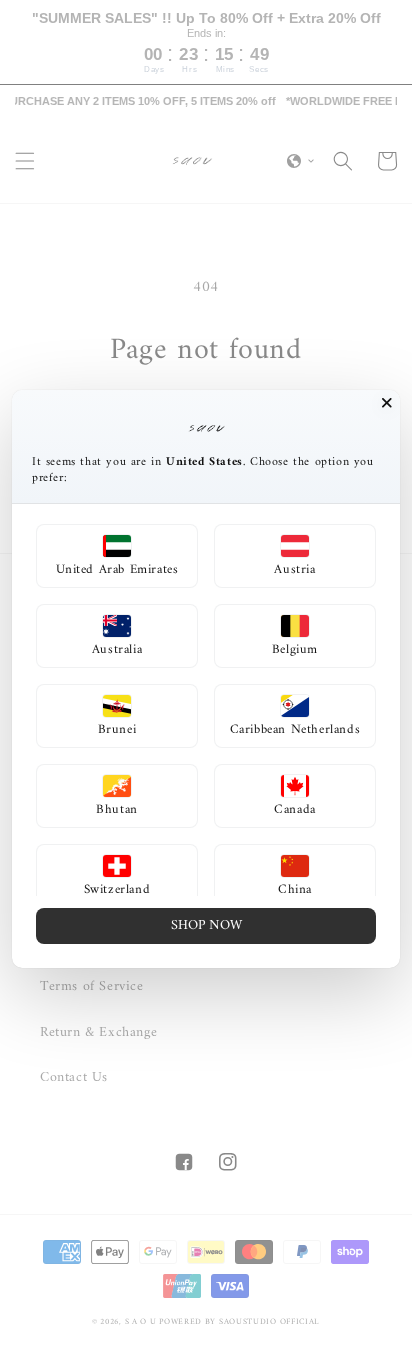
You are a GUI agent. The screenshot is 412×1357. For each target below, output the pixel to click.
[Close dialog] (387, 403)
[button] (117, 556)
